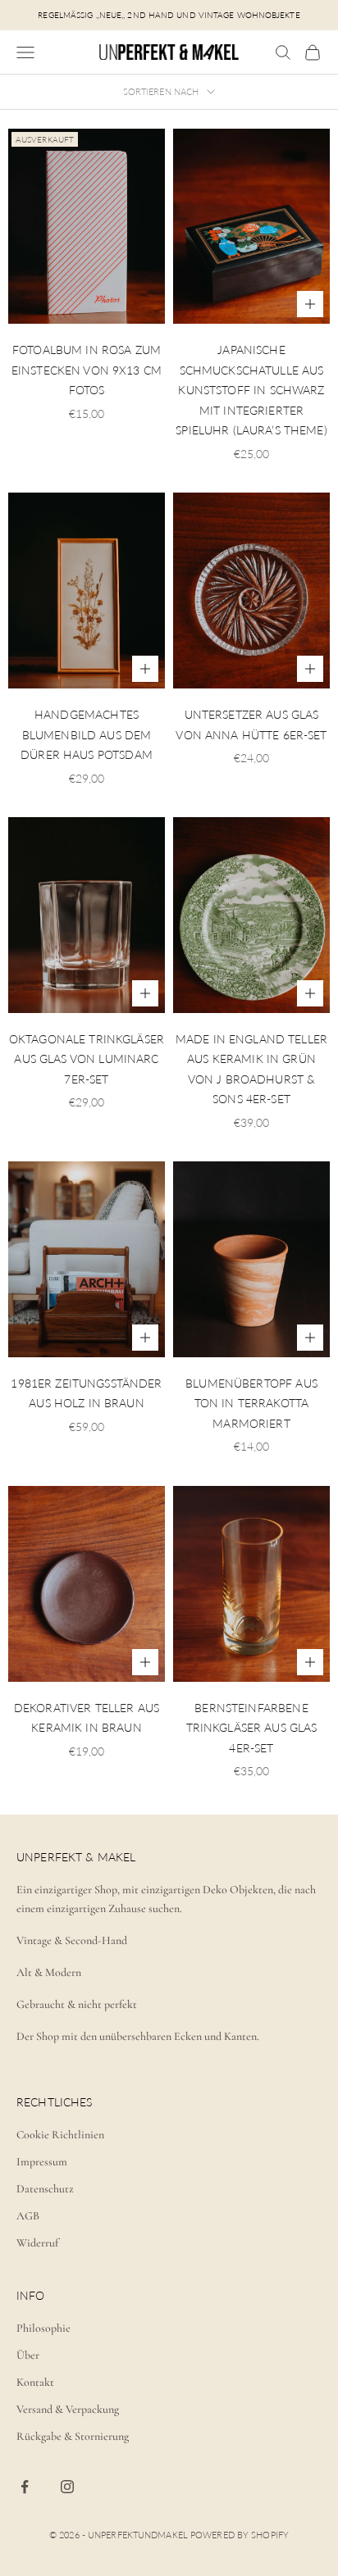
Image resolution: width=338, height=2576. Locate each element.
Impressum (42, 2162)
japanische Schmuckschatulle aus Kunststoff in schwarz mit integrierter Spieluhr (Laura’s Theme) (251, 390)
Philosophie (43, 2328)
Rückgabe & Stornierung (73, 2436)
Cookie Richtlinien (60, 2135)
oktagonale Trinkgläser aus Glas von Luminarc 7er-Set (87, 1059)
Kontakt (35, 2382)
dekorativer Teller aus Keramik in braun (87, 1717)
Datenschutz (45, 2189)
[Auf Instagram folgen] (67, 2487)
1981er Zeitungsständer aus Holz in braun (86, 1393)
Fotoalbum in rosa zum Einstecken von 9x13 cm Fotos (87, 370)
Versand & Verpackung (68, 2409)
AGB (28, 2216)
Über (28, 2355)
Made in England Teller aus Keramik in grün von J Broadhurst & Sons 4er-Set (251, 1069)
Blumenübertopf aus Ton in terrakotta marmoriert (251, 1403)
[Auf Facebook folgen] (25, 2487)
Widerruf (37, 2243)
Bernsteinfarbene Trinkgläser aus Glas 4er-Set (252, 1728)
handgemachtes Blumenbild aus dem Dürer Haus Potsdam (87, 734)
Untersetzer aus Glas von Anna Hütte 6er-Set (251, 724)
